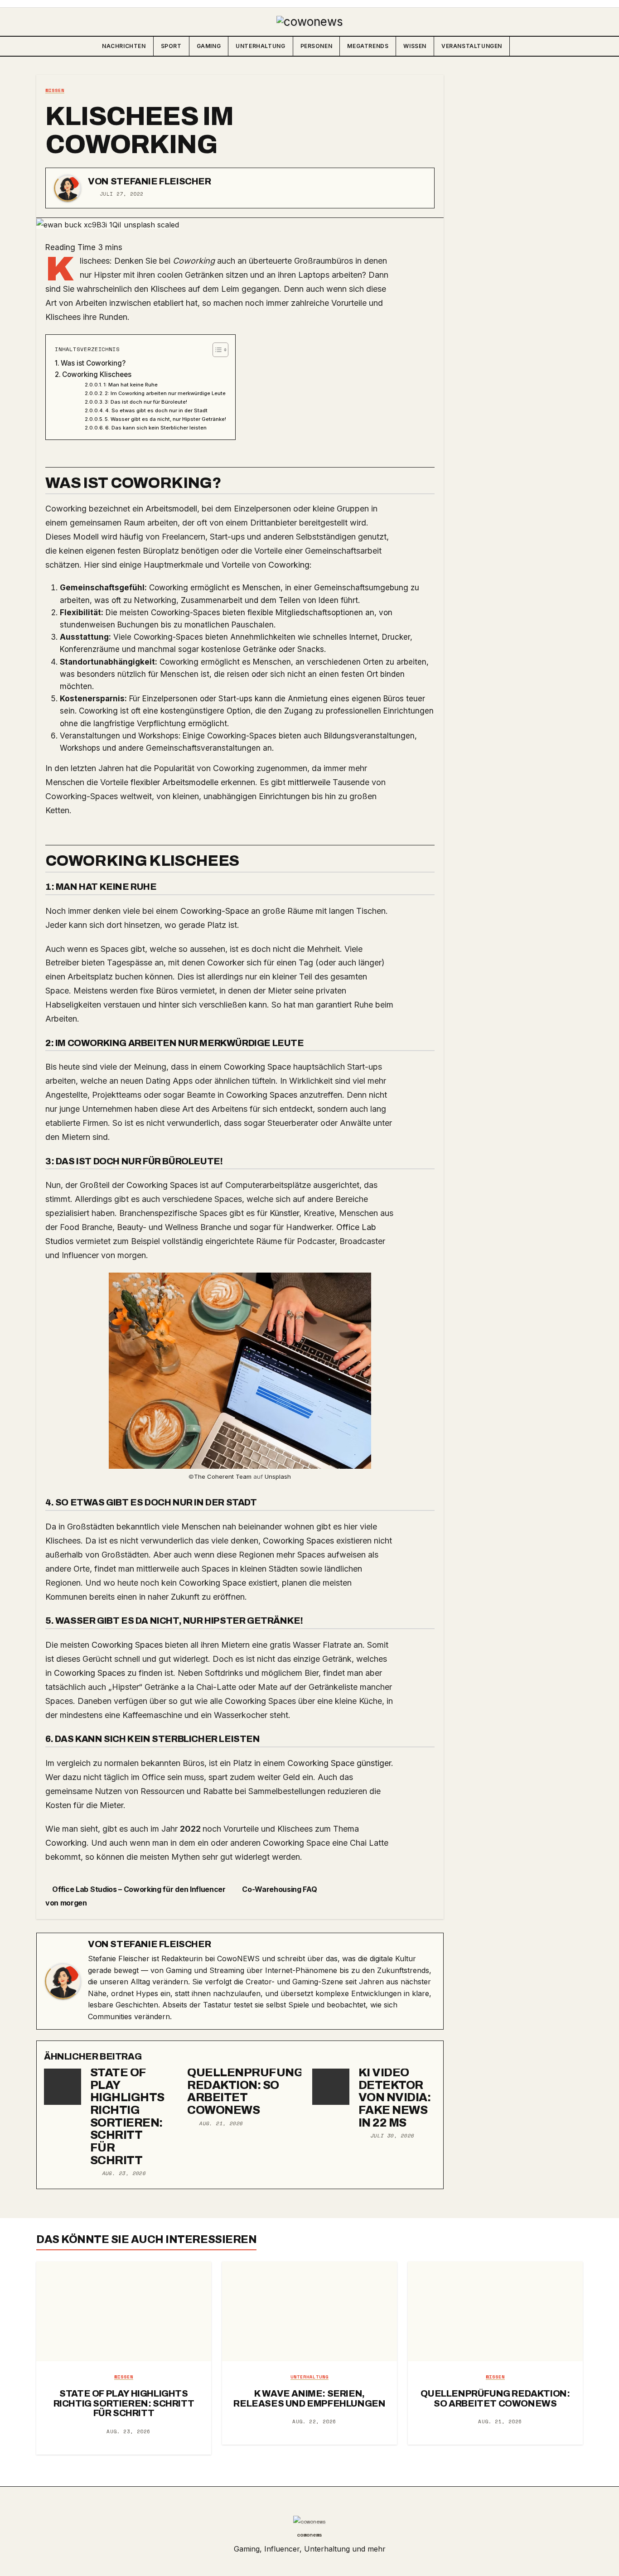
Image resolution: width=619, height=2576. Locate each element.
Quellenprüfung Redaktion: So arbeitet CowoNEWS (245, 2091)
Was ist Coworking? (93, 363)
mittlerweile (309, 782)
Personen (317, 46)
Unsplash (278, 1476)
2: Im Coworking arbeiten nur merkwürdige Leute (165, 393)
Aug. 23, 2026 (124, 2173)
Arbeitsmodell (171, 509)
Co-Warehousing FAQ (280, 1889)
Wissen (415, 46)
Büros (394, 699)
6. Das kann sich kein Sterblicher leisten (156, 428)
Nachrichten (124, 46)
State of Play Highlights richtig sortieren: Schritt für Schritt (127, 2116)
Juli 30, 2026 (392, 2136)
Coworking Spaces (262, 1095)
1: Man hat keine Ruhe (131, 385)
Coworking (289, 565)
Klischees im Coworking (139, 130)
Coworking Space (257, 1067)
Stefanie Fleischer (161, 181)
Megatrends (368, 46)
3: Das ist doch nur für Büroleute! (146, 402)
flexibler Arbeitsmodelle (174, 782)
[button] (575, 46)
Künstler (284, 1213)
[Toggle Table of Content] (216, 350)
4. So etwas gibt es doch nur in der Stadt (156, 410)
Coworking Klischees (97, 374)
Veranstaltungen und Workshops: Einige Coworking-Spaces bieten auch (191, 736)
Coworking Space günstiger (339, 1763)
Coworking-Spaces (186, 613)
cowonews (309, 2535)
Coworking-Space (215, 911)
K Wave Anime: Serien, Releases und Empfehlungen (309, 2398)
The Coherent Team (223, 1476)
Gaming (209, 46)
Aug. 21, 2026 (221, 2123)
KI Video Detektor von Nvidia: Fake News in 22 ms (394, 2098)
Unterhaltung (260, 46)
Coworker (226, 962)
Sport (171, 46)
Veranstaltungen (472, 46)
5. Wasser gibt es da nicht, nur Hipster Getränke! (165, 419)
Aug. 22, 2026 (314, 2422)
